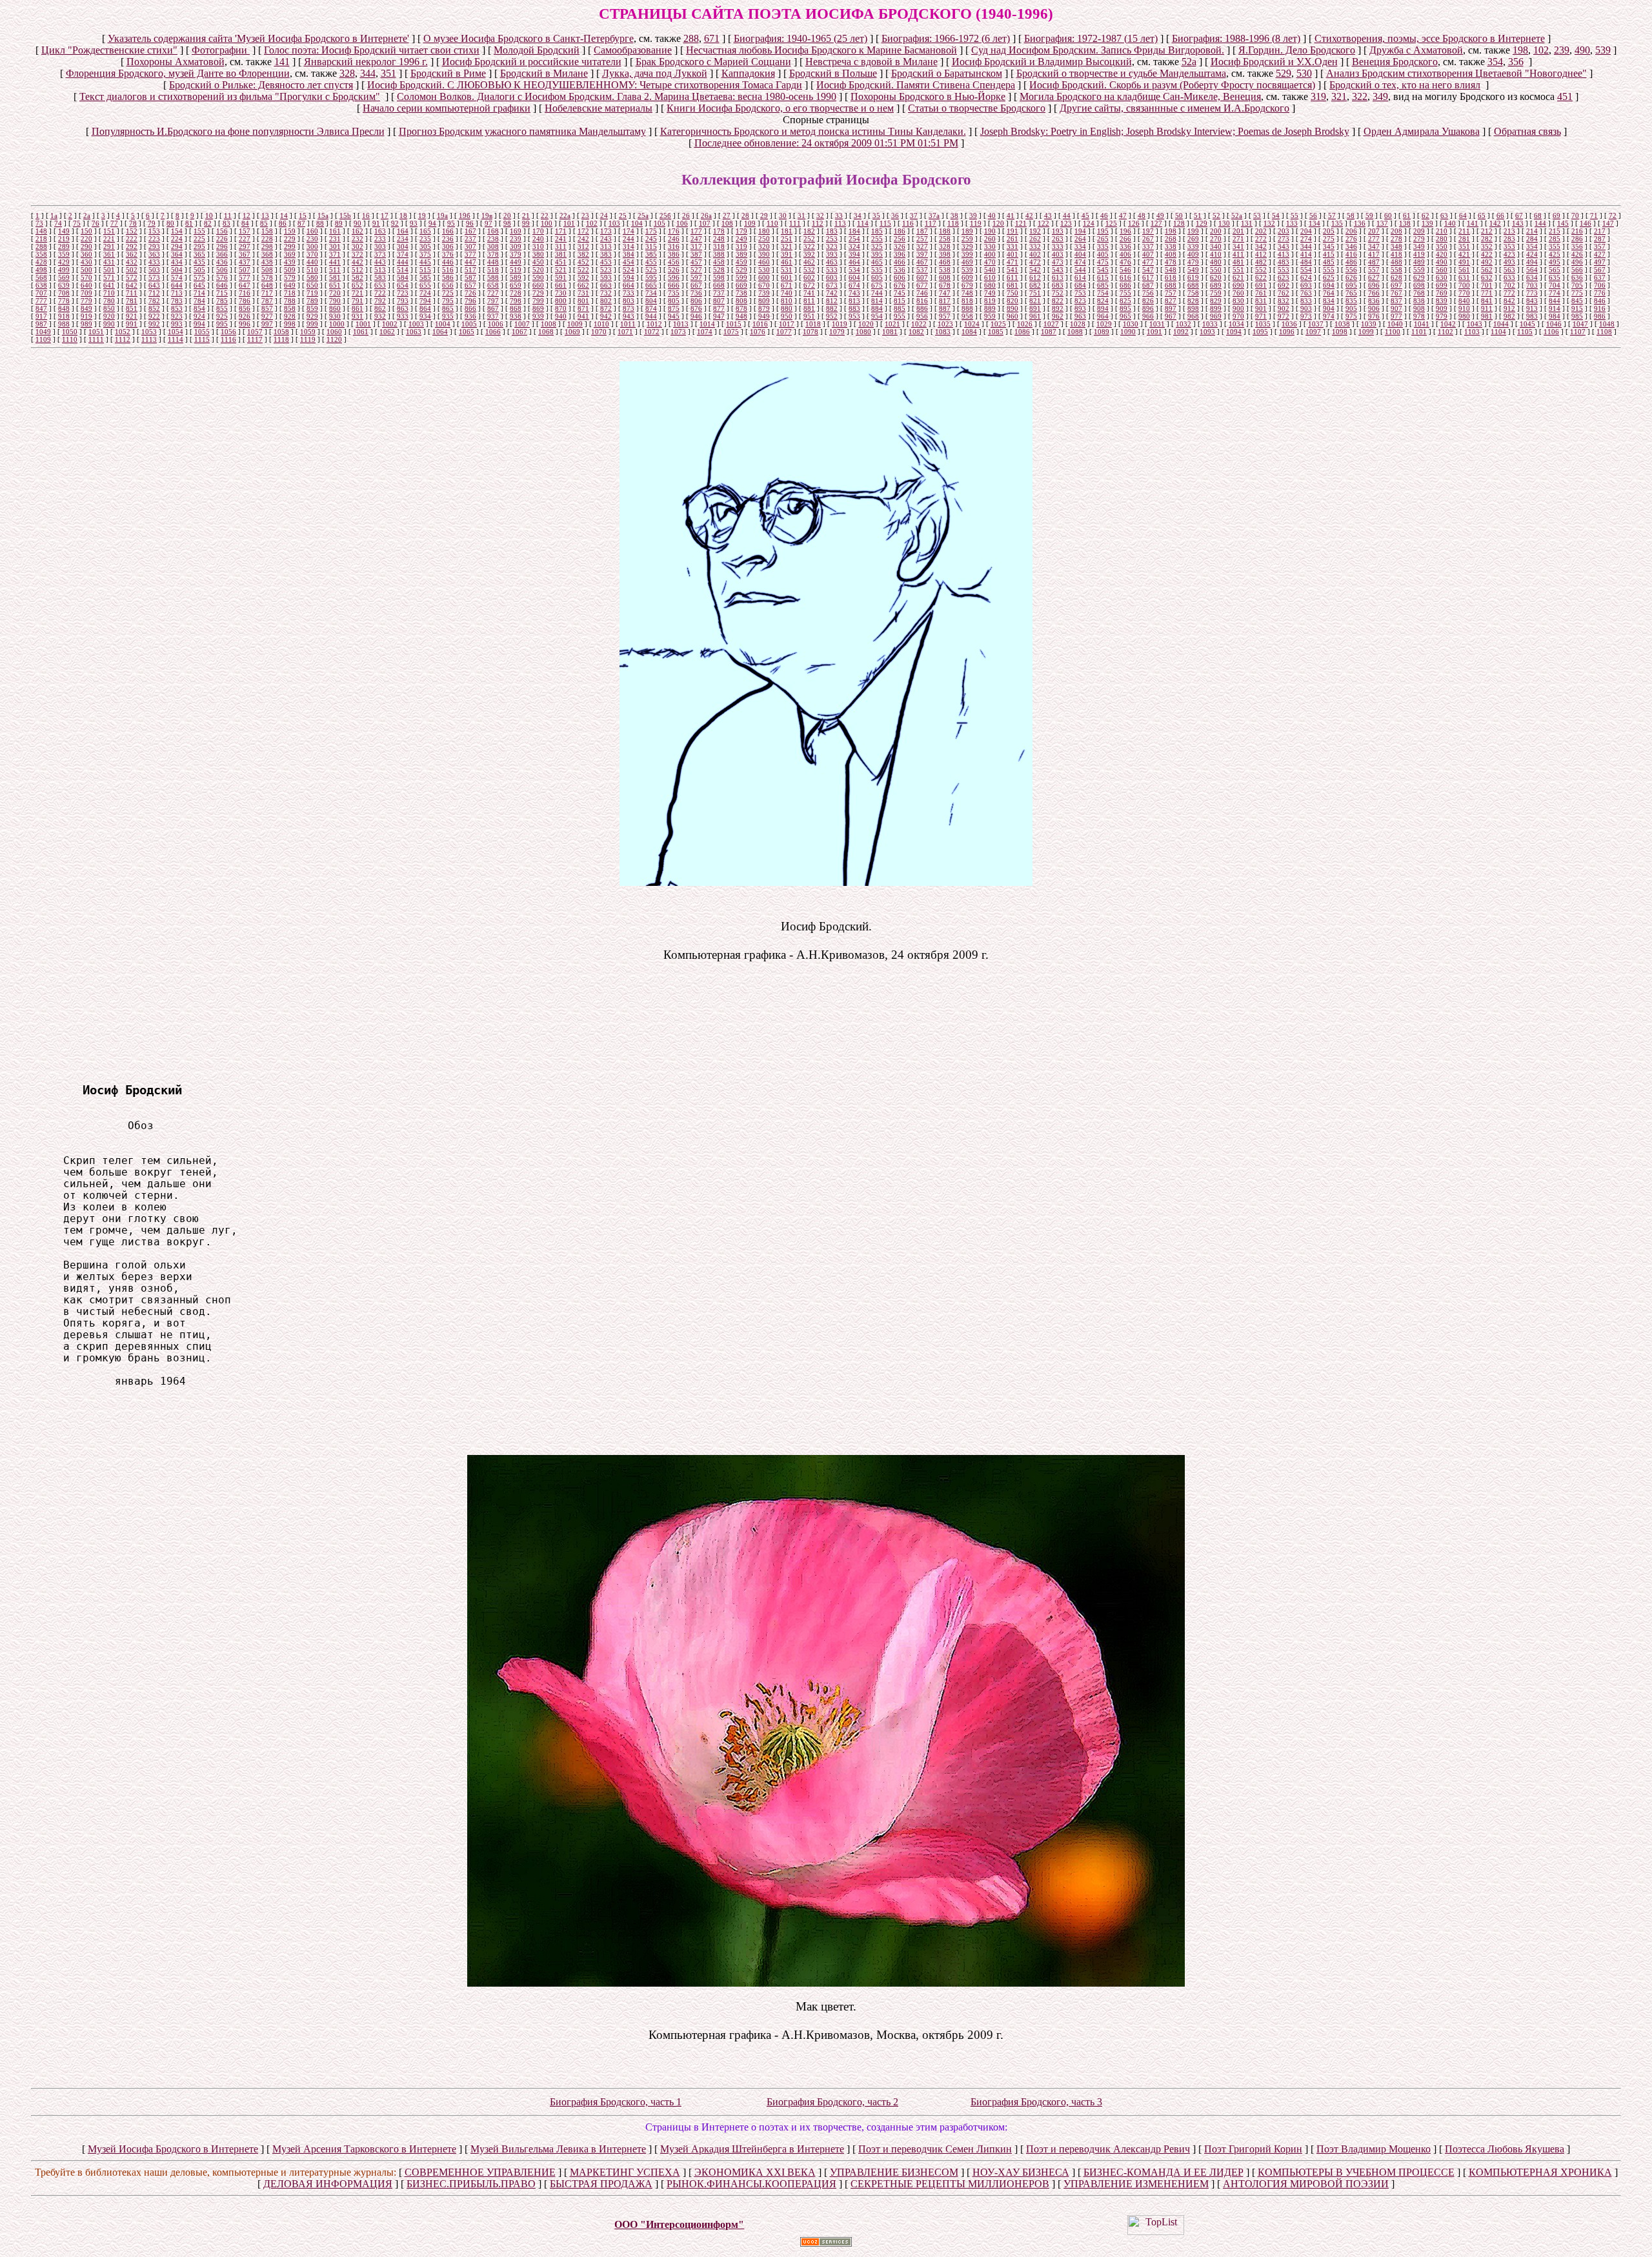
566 (1577, 270)
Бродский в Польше (833, 73)
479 (1193, 262)
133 (1292, 223)
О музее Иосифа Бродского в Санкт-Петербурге (529, 38)
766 (1374, 293)
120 (998, 223)
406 (1125, 254)
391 (787, 254)
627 (1374, 277)
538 (945, 270)
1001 (363, 324)
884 (877, 308)
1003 (416, 324)
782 (154, 301)
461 (787, 262)
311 (561, 246)
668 (719, 285)
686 (1125, 285)
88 (320, 223)
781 (132, 301)
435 (199, 262)
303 (380, 246)
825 (1125, 301)
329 (967, 246)
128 (1179, 223)
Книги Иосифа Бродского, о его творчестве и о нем (780, 108)
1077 (784, 332)
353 (1509, 246)
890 (1012, 308)
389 (741, 254)
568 (41, 277)
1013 (681, 324)
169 (516, 231)
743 (854, 293)
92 (395, 223)
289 (64, 246)
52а (1189, 62)
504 (177, 270)
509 (290, 270)
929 (312, 316)
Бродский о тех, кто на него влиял (1405, 85)
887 (945, 308)
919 (86, 316)
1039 (1369, 324)
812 (832, 301)
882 (832, 308)
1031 (1157, 324)
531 (787, 270)
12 (247, 216)
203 (1284, 231)
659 (516, 285)
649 (290, 285)
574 (177, 277)
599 (741, 277)
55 (1294, 216)
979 (1442, 316)
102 (1541, 50)
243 (606, 239)
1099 (1366, 332)
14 (284, 216)
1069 (572, 332)
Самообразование (633, 50)
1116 (228, 339)
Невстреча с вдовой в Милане (871, 62)
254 (854, 239)
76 (96, 223)
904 (1329, 308)
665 (651, 285)
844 (1555, 301)
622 (1261, 277)
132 (1269, 223)
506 (222, 270)
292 (132, 246)
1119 (308, 339)
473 (1058, 262)
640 (86, 285)
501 (109, 270)
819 (990, 301)
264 (1080, 239)
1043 (1475, 324)
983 (1532, 316)
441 (335, 262)
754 (1103, 293)
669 (741, 285)
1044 (1501, 324)
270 (1216, 239)
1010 (601, 324)
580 (312, 277)
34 (858, 216)
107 (705, 223)
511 (335, 270)
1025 (998, 324)
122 (1043, 223)
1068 (546, 332)
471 (1012, 262)
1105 (1525, 332)
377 (470, 254)
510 (312, 270)
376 (448, 254)
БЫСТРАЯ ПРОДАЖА (601, 2184)
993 (177, 324)
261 (1012, 239)
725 (448, 293)
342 (1261, 246)
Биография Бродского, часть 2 (832, 2102)
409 (1193, 254)
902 (1284, 308)
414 (1306, 254)
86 (283, 223)
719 (312, 293)
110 (772, 223)
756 (1148, 293)
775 (1577, 293)
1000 (337, 324)
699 (1442, 285)
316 (674, 246)
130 (1224, 223)
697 (1396, 285)
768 (1419, 293)
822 (1058, 301)
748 (967, 293)
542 (1035, 270)
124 (1089, 223)
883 (854, 308)
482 (1261, 262)
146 (1586, 223)
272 (1261, 239)
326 (900, 246)
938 (516, 316)
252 (809, 239)
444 (403, 262)
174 (629, 231)
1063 (414, 332)
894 (1103, 308)
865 (448, 308)
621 (1238, 277)
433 (154, 262)
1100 (1393, 332)
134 (1315, 223)
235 (425, 239)
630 (1442, 277)
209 (1419, 231)
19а (442, 216)
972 (1284, 316)
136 (1360, 223)
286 (1577, 239)
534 (854, 270)
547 (1148, 270)
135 (1337, 223)
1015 (734, 324)
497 (1600, 262)
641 (109, 285)
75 (77, 223)
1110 (70, 339)
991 (132, 324)
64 (1463, 216)
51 (1198, 216)
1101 (1419, 332)
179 (741, 231)
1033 (1210, 324)
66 (1500, 216)
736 (696, 293)
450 (538, 262)
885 (900, 308)
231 (335, 239)
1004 (443, 324)
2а (87, 216)
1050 (70, 332)
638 (41, 285)
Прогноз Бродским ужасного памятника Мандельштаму (522, 131)
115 (885, 223)
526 (674, 270)
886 (922, 308)
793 (403, 301)
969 (1216, 316)
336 (1125, 246)
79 (152, 223)
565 (1555, 270)
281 (1464, 239)
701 (1487, 285)
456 (674, 262)
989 (86, 324)
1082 (916, 332)
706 (1600, 285)
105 (660, 223)
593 (606, 277)
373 (380, 254)
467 (922, 262)
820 (1012, 301)
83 (227, 223)
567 (1600, 270)
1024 (972, 324)
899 (1216, 308)
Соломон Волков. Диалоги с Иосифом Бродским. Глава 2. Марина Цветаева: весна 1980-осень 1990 (617, 96)
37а (934, 216)
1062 (387, 332)
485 (1329, 262)
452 (583, 262)
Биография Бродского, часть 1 (616, 2102)
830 (1238, 301)
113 (840, 223)
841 (1487, 301)
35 (876, 216)
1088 (1075, 332)
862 (380, 308)
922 (154, 316)
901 (1261, 308)
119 (976, 223)
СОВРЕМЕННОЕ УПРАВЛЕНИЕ (480, 2172)
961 (1035, 316)
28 (745, 216)
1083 (943, 332)
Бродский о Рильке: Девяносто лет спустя (261, 85)
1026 (1025, 324)
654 (403, 285)
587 (470, 277)
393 (832, 254)
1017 (787, 324)
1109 (43, 339)
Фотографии (221, 50)
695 (1351, 285)
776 (1600, 293)
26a (706, 216)
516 (448, 270)
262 (1035, 239)
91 (376, 223)
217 (1600, 231)
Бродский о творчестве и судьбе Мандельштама (1121, 73)
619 (1193, 277)
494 (1532, 262)
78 (133, 223)
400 (990, 254)
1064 (440, 332)
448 (493, 262)
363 (154, 254)
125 (1111, 223)
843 (1532, 301)
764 (1329, 293)
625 (1329, 277)
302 (358, 246)
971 (1261, 316)
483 (1284, 262)
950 (787, 316)
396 (900, 254)
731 (583, 293)
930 (335, 316)
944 (651, 316)
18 (403, 216)
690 (1238, 285)
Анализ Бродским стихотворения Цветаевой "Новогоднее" (1456, 73)
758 (1193, 293)
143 (1518, 223)
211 (1464, 231)
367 (245, 254)
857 (267, 308)
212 (1487, 231)
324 (854, 246)
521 (561, 270)
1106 (1551, 332)
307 (470, 246)
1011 (628, 324)
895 (1125, 308)
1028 (1078, 324)
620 (1216, 277)
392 (809, 254)
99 (526, 223)
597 (696, 277)
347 (1374, 246)
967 (1171, 316)
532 (809, 270)
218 (41, 239)
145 (1563, 223)
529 (1284, 73)
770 (1464, 293)
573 (154, 277)
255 (877, 239)
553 (1284, 270)
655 (425, 285)
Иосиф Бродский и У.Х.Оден (1274, 62)
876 (696, 308)
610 (990, 277)
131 (1247, 223)
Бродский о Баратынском (947, 73)
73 (39, 223)
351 (388, 73)
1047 (1580, 324)
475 (1103, 262)
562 (1487, 270)
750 (1012, 293)
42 (1029, 216)
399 (967, 254)
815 (900, 301)
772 (1509, 293)
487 (1374, 262)
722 (380, 293)
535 (877, 270)
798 (516, 301)
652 (358, 285)
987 (41, 324)
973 (1306, 316)
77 (114, 223)
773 (1532, 293)
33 (839, 216)
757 (1171, 293)
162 (358, 231)
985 (1577, 316)
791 (358, 301)
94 (432, 223)
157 (245, 231)
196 (1125, 231)
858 (290, 308)
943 (629, 316)
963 (1080, 316)
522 (583, 270)
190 (990, 231)
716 (245, 293)
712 (154, 293)
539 (1603, 50)
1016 (760, 324)
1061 (361, 332)
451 (1565, 96)
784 (199, 301)
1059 (308, 332)
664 (629, 285)
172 (583, 231)
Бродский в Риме (448, 73)
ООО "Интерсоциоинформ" (679, 2224)
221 (109, 239)
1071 (625, 332)
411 (1238, 254)
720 (335, 293)
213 (1509, 231)
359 (64, 254)
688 (1171, 285)
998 (290, 324)
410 (1216, 254)
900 (1238, 308)
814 (877, 301)
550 (1216, 270)
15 (303, 216)
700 (1464, 285)
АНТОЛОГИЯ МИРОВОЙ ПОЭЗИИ (1306, 2184)
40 (992, 216)
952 (832, 316)
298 (267, 246)
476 (1125, 262)
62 (1425, 216)
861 (358, 308)
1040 (1395, 324)
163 (380, 231)
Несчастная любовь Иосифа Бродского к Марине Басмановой (821, 50)
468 (945, 262)
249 (741, 239)
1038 (1342, 324)
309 (516, 246)
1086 (1022, 332)
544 (1080, 270)
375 (425, 254)
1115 (202, 339)
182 (809, 231)
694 (1329, 285)
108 (727, 223)
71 (1594, 216)
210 (1442, 231)
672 (809, 285)
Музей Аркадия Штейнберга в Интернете (752, 2149)
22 (545, 216)
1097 (1313, 332)
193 (1058, 231)
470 (990, 262)
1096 (1287, 332)
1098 (1340, 332)
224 (177, 239)
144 (1540, 223)
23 (585, 216)
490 (1582, 50)
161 (335, 231)
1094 (1234, 332)
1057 (255, 332)
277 (1374, 239)
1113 (149, 339)
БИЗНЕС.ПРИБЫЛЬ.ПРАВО (471, 2184)
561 (1464, 270)
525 (651, 270)
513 (380, 270)
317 (696, 246)
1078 (811, 332)
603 (832, 277)
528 (719, 270)
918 (64, 316)
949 (764, 316)
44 (1067, 216)
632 (1487, 277)
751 (1035, 293)
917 (41, 316)
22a (565, 216)
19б (465, 216)
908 (1419, 308)
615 (1103, 277)
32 (820, 216)
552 (1261, 270)
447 (470, 262)
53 (1257, 216)
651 (335, 285)
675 (877, 285)
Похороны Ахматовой (176, 62)
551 (1238, 270)
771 (1487, 293)
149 (64, 231)
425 (1555, 254)
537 (922, 270)
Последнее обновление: (826, 143)
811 (809, 301)
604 (854, 277)
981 (1487, 316)
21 (526, 216)
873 (629, 308)
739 (764, 293)
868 (516, 308)
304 (403, 246)
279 (1419, 239)
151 (109, 231)
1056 (228, 332)
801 (583, 301)
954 (877, 316)
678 (945, 285)
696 (1374, 285)
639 (64, 285)
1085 (996, 332)
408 (1171, 254)
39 (973, 216)
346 (1351, 246)
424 (1532, 254)
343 (1284, 246)
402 (1035, 254)
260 (990, 239)
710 (109, 293)
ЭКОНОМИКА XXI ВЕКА (755, 2172)
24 (604, 216)
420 (1442, 254)
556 (1351, 270)
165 (425, 231)
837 (1396, 301)
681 (1012, 285)
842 (1509, 301)
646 (222, 285)
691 (1261, 285)
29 (764, 216)
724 (425, 293)
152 (132, 231)
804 (651, 301)
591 (561, 277)
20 (507, 216)
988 (64, 324)
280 (1442, 239)
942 (606, 316)
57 (1332, 216)
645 (199, 285)
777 (41, 301)
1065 (467, 332)
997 (267, 324)
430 (86, 262)
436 (222, 262)
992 (154, 324)
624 (1306, 277)
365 (199, 254)
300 (312, 246)
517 (470, 270)
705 (1577, 285)
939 (538, 316)
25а (643, 216)
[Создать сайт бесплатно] (826, 2243)
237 (470, 239)
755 (1125, 293)
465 (877, 262)
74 (58, 223)
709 (86, 293)
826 (1148, 301)
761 (1261, 293)
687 (1148, 285)
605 (877, 277)
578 (267, 277)
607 (922, 277)
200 (1216, 231)
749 (990, 293)
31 (801, 216)
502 (132, 270)
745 (900, 293)
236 (448, 239)
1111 (96, 339)
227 (245, 239)
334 (1080, 246)
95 (451, 223)
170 (538, 231)
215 (1555, 231)
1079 (837, 332)
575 (199, 277)
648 (267, 285)
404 (1080, 254)
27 (727, 216)
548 (1171, 270)
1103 (1472, 332)
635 (1555, 277)
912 (1509, 308)
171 (561, 231)
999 (312, 324)
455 (651, 262)
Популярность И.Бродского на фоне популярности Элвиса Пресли (238, 131)
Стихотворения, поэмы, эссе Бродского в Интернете (1430, 38)
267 (1148, 239)
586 (448, 277)
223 (154, 239)
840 (1464, 301)
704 (1555, 285)
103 (614, 223)
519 (516, 270)
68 (1538, 216)
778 (64, 301)
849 (86, 308)
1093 (1207, 332)
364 (177, 254)
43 (1048, 216)
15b (345, 216)
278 (1396, 239)
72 (1613, 216)
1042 (1448, 324)
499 (64, 270)
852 (154, 308)
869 (538, 308)
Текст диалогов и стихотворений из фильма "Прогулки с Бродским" (230, 96)
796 (470, 301)
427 (1600, 254)
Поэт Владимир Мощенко (1374, 2149)
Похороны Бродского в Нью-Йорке (928, 96)
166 (448, 231)
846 (1600, 301)
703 (1532, 285)
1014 (707, 324)
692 (1284, 285)
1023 (945, 324)
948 (741, 316)
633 (1509, 277)
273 (1284, 239)
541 (1012, 270)
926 (245, 316)
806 (696, 301)
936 (470, 316)
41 (1011, 216)
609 (967, 277)
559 (1419, 270)
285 (1555, 239)
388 (719, 254)
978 (1419, 316)
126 (1134, 223)
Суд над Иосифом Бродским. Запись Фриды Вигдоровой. (1098, 50)
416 (1351, 254)
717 (267, 293)
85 (264, 223)
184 (854, 231)
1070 (599, 332)
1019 (840, 324)
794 (425, 301)
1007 (522, 324)
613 (1058, 277)
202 (1261, 231)
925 (222, 316)
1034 (1236, 324)
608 (945, 277)
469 (967, 262)
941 (583, 316)
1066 (493, 332)
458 (719, 262)
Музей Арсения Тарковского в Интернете (364, 2149)
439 (290, 262)
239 (1562, 50)
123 (1066, 223)
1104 (1498, 332)
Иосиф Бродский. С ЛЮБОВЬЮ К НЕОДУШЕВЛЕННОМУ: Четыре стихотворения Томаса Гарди (585, 85)
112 (818, 223)
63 (1444, 216)
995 (222, 324)
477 (1148, 262)
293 (154, 246)
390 (764, 254)
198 (1520, 50)
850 (109, 308)
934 (425, 316)
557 (1374, 270)
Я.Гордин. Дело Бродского (1297, 50)
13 (265, 216)
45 (1085, 216)
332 (1035, 246)
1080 (863, 332)
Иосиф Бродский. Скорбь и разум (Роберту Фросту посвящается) (1172, 85)
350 (1442, 246)
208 (1396, 231)
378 (493, 254)
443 (380, 262)
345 (1329, 246)
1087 (1049, 332)
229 (290, 239)
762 (1284, 293)
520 (538, 270)
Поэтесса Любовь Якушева (1505, 2149)
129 (1202, 223)
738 (741, 293)
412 (1261, 254)
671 (712, 38)
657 (470, 285)
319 (1318, 96)
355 (1555, 246)
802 (606, 301)
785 (222, 301)
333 (1058, 246)
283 (1509, 239)
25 (623, 216)
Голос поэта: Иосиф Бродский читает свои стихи (372, 50)
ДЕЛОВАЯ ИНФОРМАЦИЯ (328, 2184)
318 (719, 246)
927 (267, 316)
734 (651, 293)
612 (1035, 277)
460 (764, 262)
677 (922, 285)
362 (132, 254)
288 (691, 38)
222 (132, 239)
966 (1148, 316)
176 (674, 231)
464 (854, 262)
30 (783, 216)
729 (538, 293)
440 (312, 262)
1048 (1607, 324)
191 (1012, 231)
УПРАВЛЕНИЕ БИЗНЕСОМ (894, 2172)
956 (922, 316)
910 (1464, 308)
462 (809, 262)
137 (1382, 223)
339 (1193, 246)
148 (41, 231)
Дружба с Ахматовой (1416, 50)
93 (414, 223)
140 (1450, 223)
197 (1148, 231)
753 (1080, 293)
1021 (892, 324)
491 (1464, 262)
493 (1509, 262)
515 (425, 270)
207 (1374, 231)
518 (493, 270)
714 (199, 293)
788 (290, 301)
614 (1080, 277)
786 (245, 301)
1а (54, 216)
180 (764, 231)
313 (606, 246)
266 (1125, 239)
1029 (1104, 324)
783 (177, 301)
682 (1035, 285)
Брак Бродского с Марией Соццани (713, 62)
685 (1103, 285)
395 (877, 254)
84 (245, 223)
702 (1509, 285)
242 (583, 239)
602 (809, 277)
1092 (1181, 332)
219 (64, 239)
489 (1419, 262)
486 (1351, 262)
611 (1012, 277)
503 (154, 270)
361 (109, 254)
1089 (1102, 332)
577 (245, 277)
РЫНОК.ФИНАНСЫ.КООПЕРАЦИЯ (751, 2184)
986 (1600, 316)
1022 (919, 324)
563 (1509, 270)
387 (696, 254)
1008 (549, 324)
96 (470, 223)
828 (1193, 301)
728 (516, 293)
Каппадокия (748, 73)
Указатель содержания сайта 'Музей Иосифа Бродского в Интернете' (258, 38)
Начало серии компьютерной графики (447, 108)
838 (1419, 301)
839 (1442, 301)
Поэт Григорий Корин (1253, 2149)
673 (832, 285)
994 (199, 324)
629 (1419, 277)
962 (1058, 316)
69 (1556, 216)
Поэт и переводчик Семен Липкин (935, 2149)
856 (245, 308)
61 (1407, 216)
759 (1216, 293)
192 (1035, 231)
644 (177, 285)
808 (741, 301)
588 (493, 277)
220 (86, 239)
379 (516, 254)
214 (1532, 231)
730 (561, 293)
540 (990, 270)
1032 (1184, 324)
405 (1103, 254)
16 (366, 216)
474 (1080, 262)
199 (1193, 231)
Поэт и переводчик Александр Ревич (1108, 2149)
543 (1058, 270)
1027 (1051, 324)
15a (323, 216)
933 (403, 316)
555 (1329, 270)
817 (945, 301)
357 (1600, 246)
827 (1171, 301)
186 (900, 231)
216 (1577, 231)
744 (877, 293)
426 (1577, 254)
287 (1600, 239)
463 (832, 262)
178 (719, 231)
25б (665, 216)
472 (1035, 262)
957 (945, 316)
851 (132, 308)
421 (1464, 254)
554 (1306, 270)
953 (854, 316)
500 (86, 270)
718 (290, 293)
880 (787, 308)
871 (583, 308)
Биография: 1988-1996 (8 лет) (1236, 38)
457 (696, 262)
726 (470, 293)
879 (764, 308)
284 (1532, 239)
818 (967, 301)
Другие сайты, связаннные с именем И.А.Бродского (1174, 108)
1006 (496, 324)
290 (86, 246)
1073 (678, 332)
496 (1577, 262)
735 (674, 293)
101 (569, 223)
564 (1532, 270)
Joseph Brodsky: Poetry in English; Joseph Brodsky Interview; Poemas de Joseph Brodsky (1165, 131)
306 (448, 246)
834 (1329, 301)
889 (990, 308)
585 (425, 277)
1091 (1154, 332)
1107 (1578, 332)
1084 (969, 332)
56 (1313, 216)
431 (109, 262)
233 (380, 239)
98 (507, 223)
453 (606, 262)
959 (990, 316)
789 (312, 301)
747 (945, 293)
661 (561, 285)
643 (154, 285)
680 (990, 285)
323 (832, 246)
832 (1284, 301)
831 (1261, 301)
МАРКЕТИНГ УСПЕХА (625, 2172)
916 (1600, 308)
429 (64, 262)
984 (1555, 316)
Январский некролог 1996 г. (366, 62)
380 (538, 254)
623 (1284, 277)
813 (854, 301)
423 (1509, 254)
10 (209, 216)
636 (1577, 277)
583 (380, 277)
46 (1104, 216)
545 (1103, 270)
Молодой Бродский (537, 50)
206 (1351, 231)
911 (1487, 308)
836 (1374, 301)
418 (1396, 254)
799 (538, 301)
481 (1238, 262)
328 (347, 73)
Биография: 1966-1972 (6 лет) (946, 38)
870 (561, 308)
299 (290, 246)
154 (177, 231)
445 (425, 262)
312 (583, 246)
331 (1012, 246)
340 (1216, 246)
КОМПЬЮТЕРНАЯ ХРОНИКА (1540, 2172)
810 (787, 301)
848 (64, 308)
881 (809, 308)
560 (1442, 270)
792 (380, 301)
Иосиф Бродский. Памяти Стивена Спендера (916, 85)
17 (385, 216)
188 (945, 231)
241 (561, 239)
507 (245, 270)
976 (1374, 316)
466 (900, 262)
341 (1238, 246)
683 (1058, 285)
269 (1193, 239)
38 (954, 216)
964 (1103, 316)
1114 (176, 339)
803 (629, 301)
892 (1058, 308)
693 (1306, 285)
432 (132, 262)
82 (208, 223)
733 (629, 293)
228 (267, 239)
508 (267, 270)
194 (1080, 231)
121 (1021, 223)
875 (674, 308)
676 (900, 285)
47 (1123, 216)
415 (1329, 254)
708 (64, 293)
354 (1495, 62)
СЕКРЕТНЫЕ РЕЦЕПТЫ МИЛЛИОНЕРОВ (950, 2184)
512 (358, 270)
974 (1329, 316)
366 (222, 254)
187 (922, 231)
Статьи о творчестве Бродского (977, 108)
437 (245, 262)
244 (629, 239)
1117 (255, 339)
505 (199, 270)
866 (470, 308)
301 (335, 246)
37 (914, 216)
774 (1555, 293)
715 (222, 293)
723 (403, 293)
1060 (334, 332)
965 (1125, 316)
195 (1103, 231)
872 (606, 308)
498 (41, 270)
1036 (1289, 324)
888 (967, 308)
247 (696, 239)
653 (380, 285)
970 (1238, 316)
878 (741, 308)
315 (651, 246)
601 (787, 277)
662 (583, 285)
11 (228, 216)
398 (945, 254)
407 (1148, 254)
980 (1464, 316)
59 (1369, 216)
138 (1405, 223)
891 (1035, 308)
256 (900, 239)
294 (177, 246)
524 (629, 270)
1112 (123, 339)
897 (1171, 308)
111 (795, 223)
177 (696, 231)
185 (877, 231)
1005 (469, 324)
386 (674, 254)
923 (177, 316)
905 (1351, 308)
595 (651, 277)
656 (448, 285)
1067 (519, 332)
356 (1516, 62)
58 (1351, 216)
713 (177, 293)
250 (764, 239)
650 (312, 285)
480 (1216, 262)
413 (1284, 254)
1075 (731, 332)
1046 (1554, 324)
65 (1482, 216)
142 (1495, 223)
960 (1012, 316)
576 (222, 277)
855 (222, 308)
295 (199, 246)
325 (877, 246)
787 (267, 301)
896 (1148, 308)
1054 (176, 332)
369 (290, 254)
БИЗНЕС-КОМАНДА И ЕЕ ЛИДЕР (1163, 2172)
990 (109, 324)
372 (358, 254)
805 (674, 301)
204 (1306, 231)
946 (696, 316)
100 (547, 223)
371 (335, 254)
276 (1351, 239)
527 (696, 270)
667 (696, 285)
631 (1464, 277)
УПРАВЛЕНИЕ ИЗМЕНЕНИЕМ (1136, 2184)
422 (1487, 254)
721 (358, 293)
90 (358, 223)
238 (493, 239)
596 (674, 277)
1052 (123, 332)
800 (561, 301)
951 (809, 316)
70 (1575, 216)
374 (403, 254)
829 (1216, 301)
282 (1487, 239)
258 (945, 239)
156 (222, 231)
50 (1179, 216)
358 (41, 254)
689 (1216, 285)
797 (493, 301)
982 (1509, 316)
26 (686, 216)
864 (425, 308)
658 (493, 285)
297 (245, 246)
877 (719, 308)
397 (922, 254)
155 (199, 231)
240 (538, 239)
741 (809, 293)
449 (516, 262)
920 (109, 316)
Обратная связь (1527, 131)
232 (358, 239)
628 (1396, 277)
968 (1193, 316)
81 (189, 223)
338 (1171, 246)
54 (1276, 216)
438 (267, 262)
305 (425, 246)
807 (719, 301)
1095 (1260, 332)
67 (1519, 216)
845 (1577, 301)
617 (1148, 277)
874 (651, 308)
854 (199, 308)
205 (1329, 231)
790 (335, 301)
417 (1374, 254)
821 (1035, 301)
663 (606, 285)
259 (967, 239)
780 (109, 301)
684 (1080, 285)
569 (64, 277)
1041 (1422, 324)
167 (470, 231)
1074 (705, 332)
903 (1306, 308)
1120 (334, 339)
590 (538, 277)
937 (493, 316)
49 (1160, 216)
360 (86, 254)
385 (651, 254)
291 (109, 246)
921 (132, 316)
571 (109, 277)
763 (1306, 293)
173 (606, 231)
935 (448, 316)
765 (1351, 293)
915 (1577, 308)
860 (335, 308)
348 (1396, 246)
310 (538, 246)
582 (358, 277)
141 (282, 62)
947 (719, 316)
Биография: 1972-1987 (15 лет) (1091, 38)
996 (245, 324)
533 (832, 270)
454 (629, 262)
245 (651, 239)
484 (1306, 262)
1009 (575, 324)
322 (1360, 96)
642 (132, 285)
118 (953, 223)
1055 (202, 332)
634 (1532, 277)
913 (1532, 308)
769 (1442, 293)
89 (339, 223)
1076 (758, 332)
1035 (1263, 324)
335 (1103, 246)
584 (403, 277)
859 (312, 308)
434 (177, 262)
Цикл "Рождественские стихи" (109, 50)
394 (854, 254)
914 (1555, 308)
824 (1103, 301)
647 (245, 285)
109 (750, 223)
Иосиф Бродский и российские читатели (532, 62)
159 (290, 231)
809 (764, 301)
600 (764, 277)
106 (682, 223)
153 (154, 231)
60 (1388, 216)
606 (900, 277)
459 (741, 262)
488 (1396, 262)
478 (1171, 262)
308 (493, 246)
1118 (281, 339)
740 (787, 293)
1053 (149, 332)
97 (489, 223)
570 (86, 277)
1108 (1604, 332)
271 (1238, 239)
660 (538, 285)
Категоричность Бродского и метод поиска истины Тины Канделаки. (813, 131)
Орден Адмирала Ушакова (1422, 131)
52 (1216, 216)
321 (1339, 96)
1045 (1527, 324)
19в (487, 216)
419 (1419, 254)
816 (922, 301)
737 (719, 293)
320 (764, 246)
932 (380, 316)
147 (1608, 223)
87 (301, 223)
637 (1600, 277)
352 (1487, 246)
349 (1380, 96)
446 (448, 262)
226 (222, 239)
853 (177, 308)
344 (368, 73)
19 (422, 216)
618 (1171, 277)
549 (1193, 270)
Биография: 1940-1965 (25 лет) (801, 38)
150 (86, 231)
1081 (890, 332)
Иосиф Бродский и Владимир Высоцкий (1042, 62)
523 (606, 270)
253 (832, 239)
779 (86, 301)
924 (199, 316)
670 (764, 285)
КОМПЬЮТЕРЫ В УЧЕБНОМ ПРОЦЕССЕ (1356, 2172)
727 (493, 293)
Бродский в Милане (544, 73)
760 (1238, 293)
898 (1193, 308)
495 (1555, 262)
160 (312, 231)
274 (1306, 239)
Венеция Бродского (1395, 62)
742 (832, 293)
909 (1442, 308)
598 (719, 277)
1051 (96, 332)
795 (448, 301)
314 (629, 246)
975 (1351, 316)
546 (1125, 270)
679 (967, 285)
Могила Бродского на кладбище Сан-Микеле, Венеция (1140, 96)
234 (403, 239)
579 (290, 277)
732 (606, 293)
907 (1396, 308)
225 (199, 239)
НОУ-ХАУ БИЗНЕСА (1021, 2172)
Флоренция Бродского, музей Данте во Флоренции (178, 73)
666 (674, 285)
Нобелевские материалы (599, 108)
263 (1058, 239)
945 (674, 316)
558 (1396, 270)
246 (674, 239)
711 (132, 293)
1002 (390, 324)
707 (41, 293)
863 (403, 308)
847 (41, 308)
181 (787, 231)
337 (1148, 246)
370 (312, 254)
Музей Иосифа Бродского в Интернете (173, 2149)
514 (403, 270)
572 (132, 277)
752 (1058, 293)
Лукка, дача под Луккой (655, 73)
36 (895, 216)
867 (493, 308)
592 (583, 277)
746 (922, 293)
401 (1012, 254)
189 (967, 231)
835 (1351, 301)
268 (1171, 239)
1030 (1131, 324)
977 (1396, 316)
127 (1156, 223)
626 (1351, 277)
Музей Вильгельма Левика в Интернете (558, 2149)
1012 (654, 324)
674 (854, 285)
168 (493, 231)
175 (651, 231)
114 (863, 223)
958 (967, 316)
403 (1058, 254)
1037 (1316, 324)
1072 (652, 332)
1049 (43, 332)
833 (1306, 301)
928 (290, 316)
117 (931, 223)
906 (1374, 308)
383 (606, 254)
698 (1419, 285)
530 (1304, 73)
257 (922, 239)
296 (222, 246)
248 (719, 239)
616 (1125, 277)
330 (990, 246)
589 (516, 277)
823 (1080, 301)
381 (561, 254)
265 (1103, 239)
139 (1427, 223)
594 (629, 277)
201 (1238, 231)
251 (787, 239)
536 (900, 270)
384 (629, 254)
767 (1396, 293)
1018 (813, 324)
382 (583, 254)
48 (1142, 216)
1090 (1128, 332)
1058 (281, 332)
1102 (1445, 332)
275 (1329, 239)
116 (908, 223)
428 (41, 262)
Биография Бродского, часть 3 (1036, 2102)
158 (267, 231)
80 (170, 223)
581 (335, 277)
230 (312, 239)
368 (267, 254)
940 (561, 316)
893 (1080, 308)
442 (358, 262)
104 (637, 223)
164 (403, 231)
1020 (866, 324)
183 (832, 231)
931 (358, 316)
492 (1487, 262)
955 (900, 316)
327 (922, 246)
